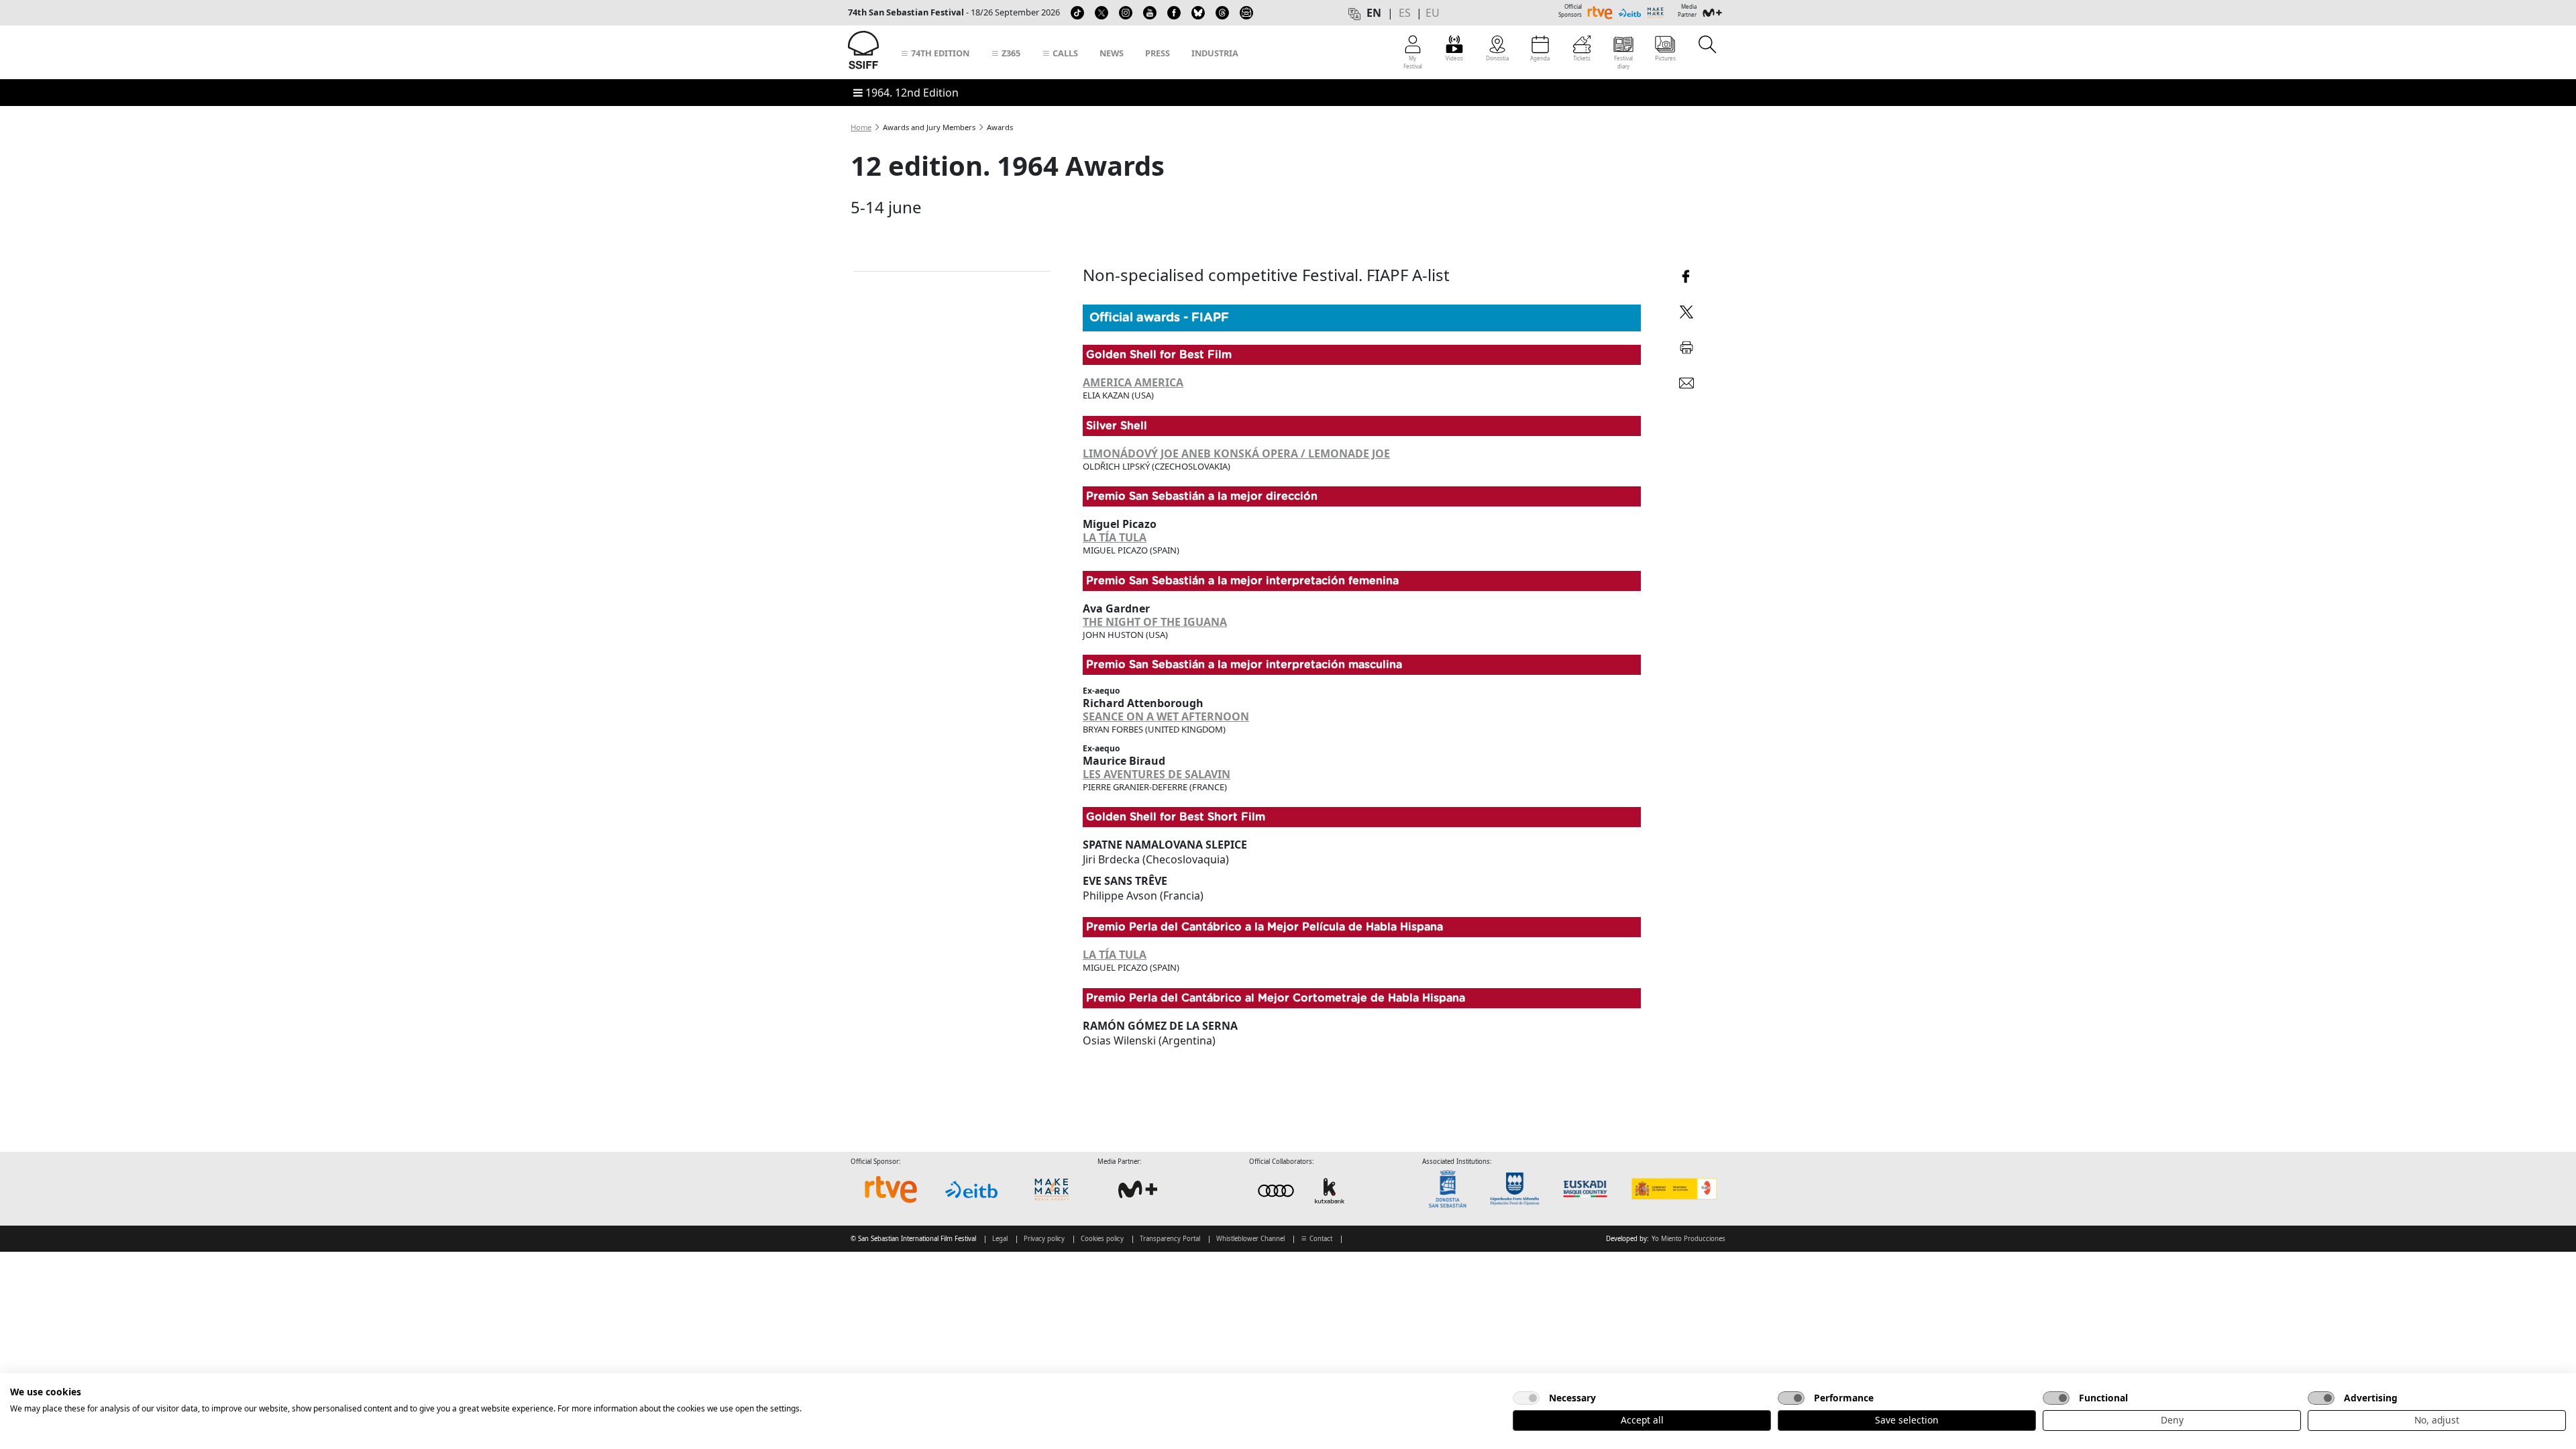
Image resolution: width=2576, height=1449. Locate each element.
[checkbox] (1526, 1398)
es (1405, 13)
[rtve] (891, 1189)
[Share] (1686, 275)
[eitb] (971, 1189)
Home (861, 127)
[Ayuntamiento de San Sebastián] (1452, 1189)
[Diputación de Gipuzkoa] (1519, 1189)
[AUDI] (1303, 1190)
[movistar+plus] (1138, 1189)
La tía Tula (1115, 537)
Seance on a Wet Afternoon (1166, 716)
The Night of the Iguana (1155, 622)
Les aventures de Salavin (1157, 774)
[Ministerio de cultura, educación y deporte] (1673, 1189)
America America (1133, 382)
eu (1433, 13)
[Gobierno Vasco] (1588, 1189)
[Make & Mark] (1052, 1189)
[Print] (1686, 345)
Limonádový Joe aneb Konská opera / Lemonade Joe (1236, 453)
